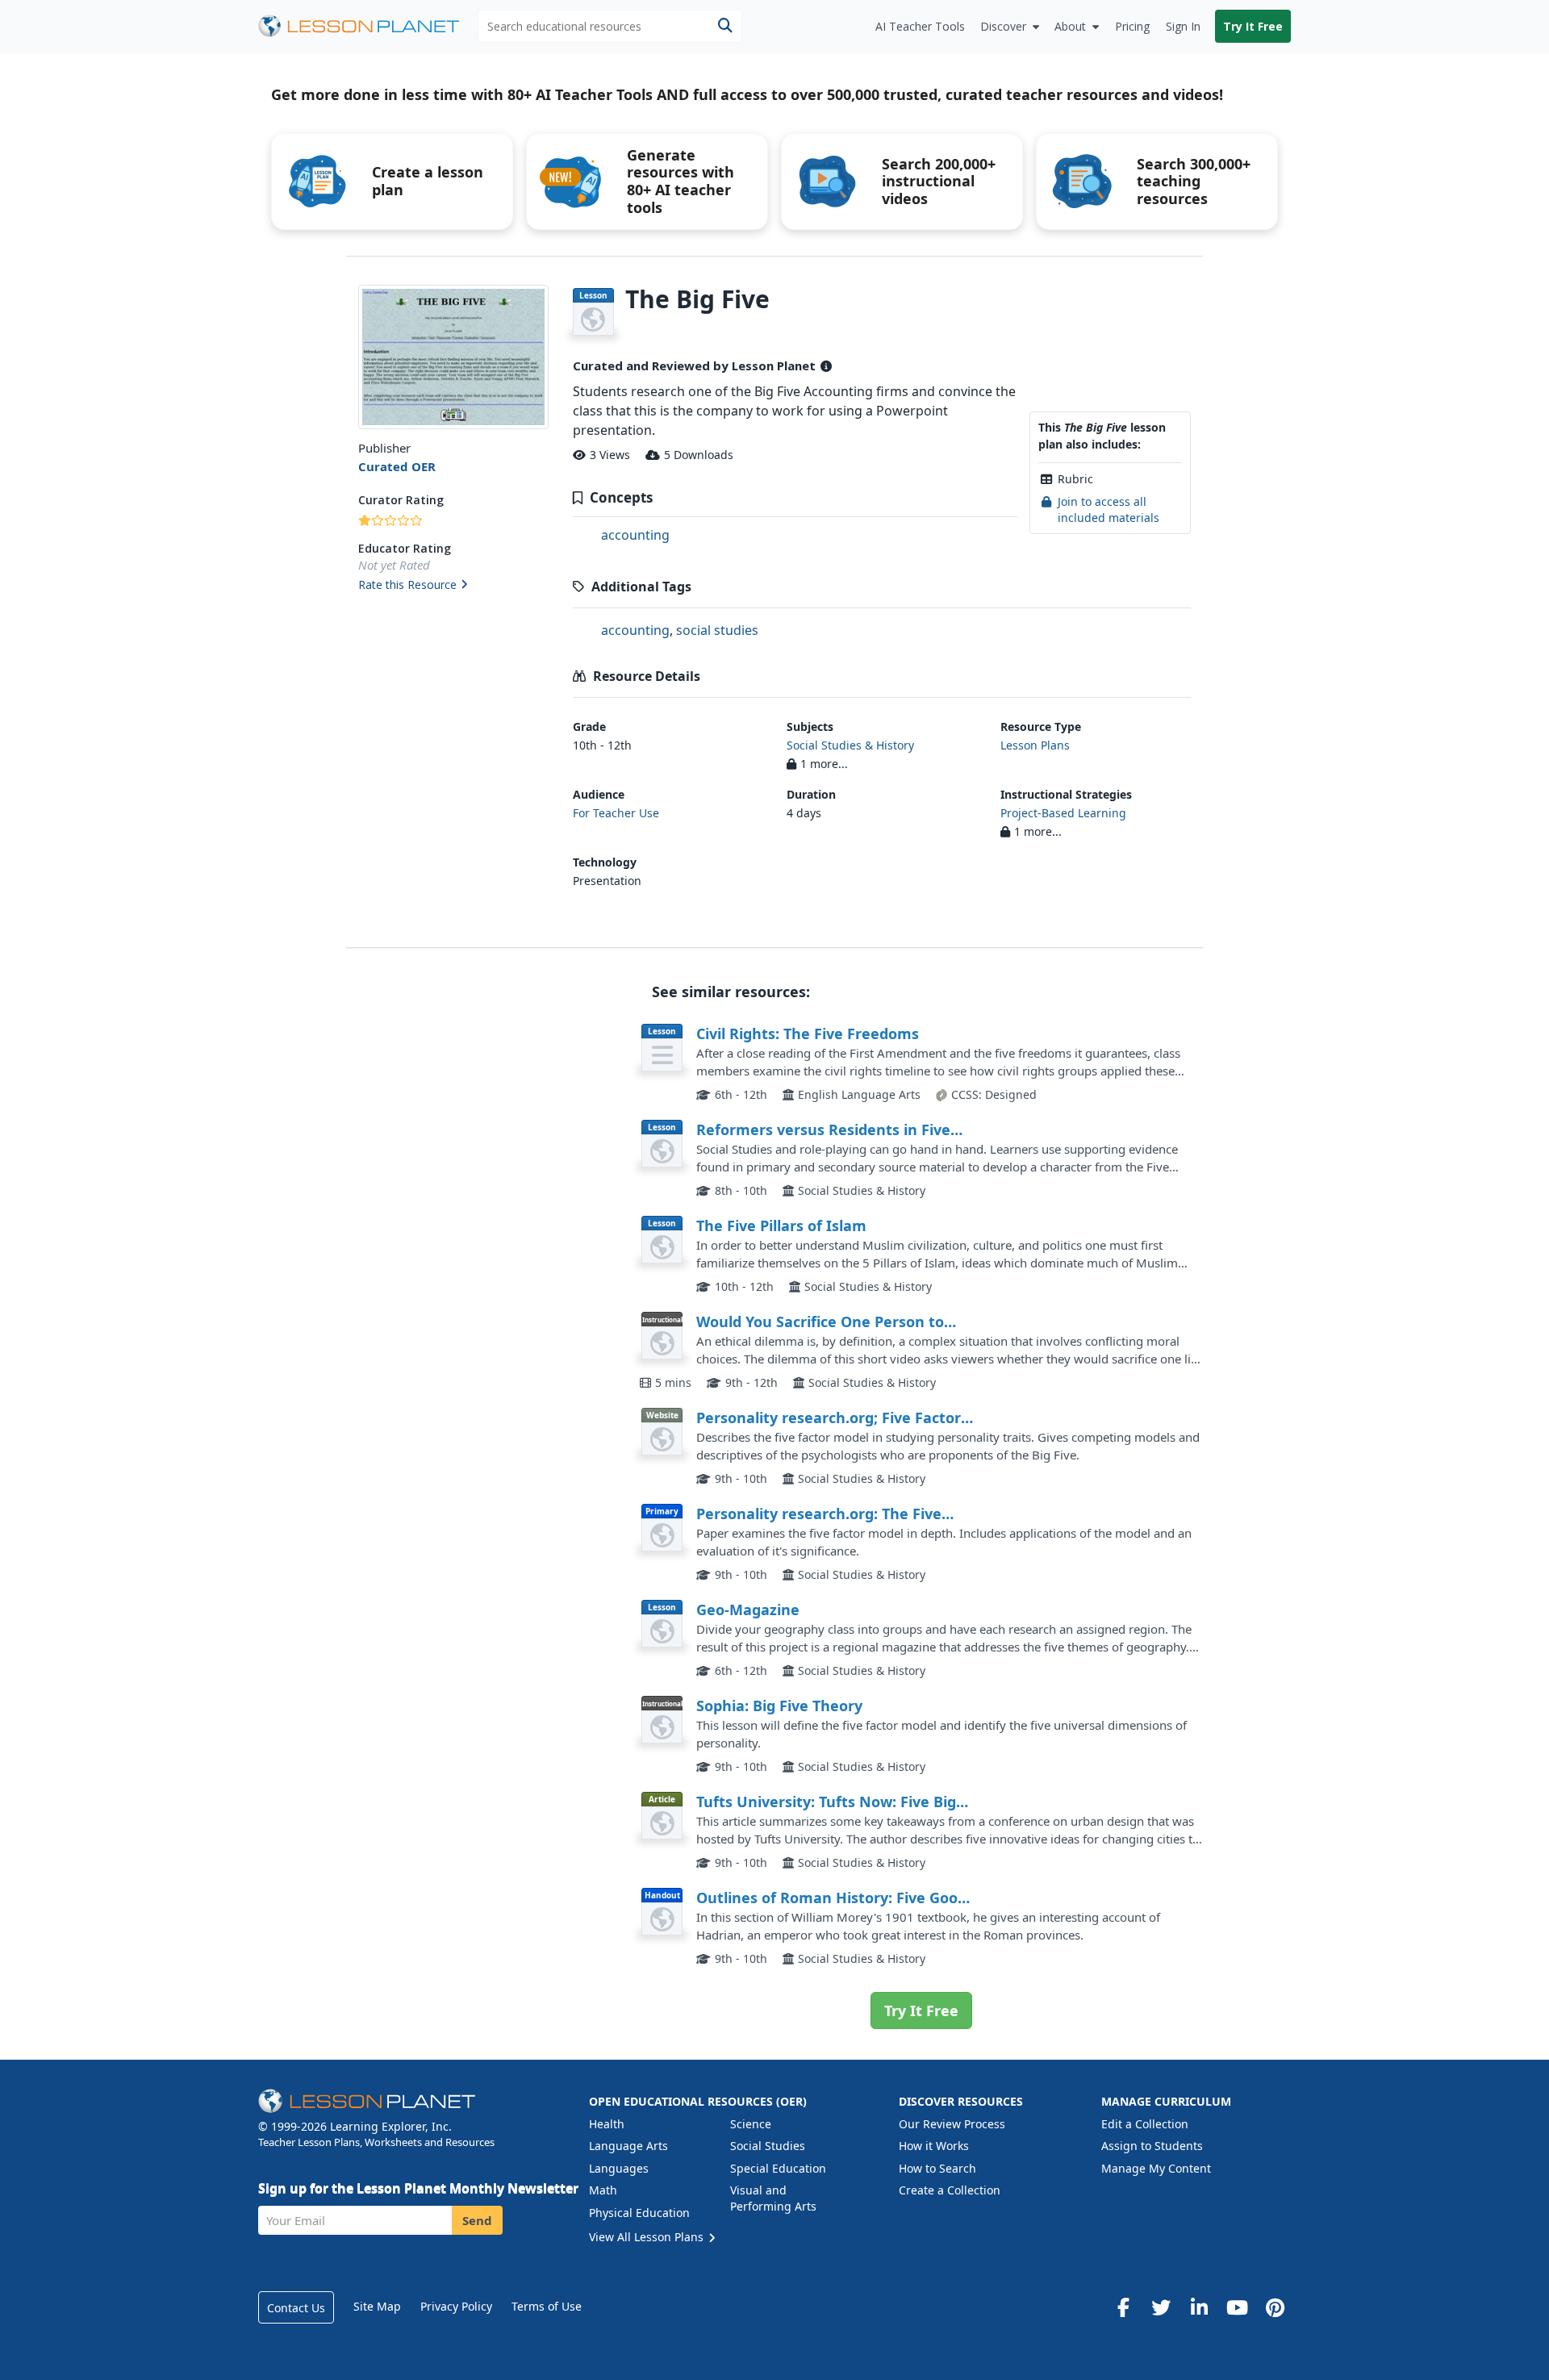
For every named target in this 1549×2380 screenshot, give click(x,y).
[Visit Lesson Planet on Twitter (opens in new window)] (1161, 2307)
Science (751, 2124)
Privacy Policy (456, 2306)
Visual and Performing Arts (773, 2198)
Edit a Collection (1145, 2124)
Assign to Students (1152, 2146)
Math (603, 2190)
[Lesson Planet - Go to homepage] (368, 26)
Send (477, 2220)
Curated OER (397, 466)
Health (607, 2124)
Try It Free (1253, 26)
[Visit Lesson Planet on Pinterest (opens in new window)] (1275, 2307)
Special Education (778, 2168)
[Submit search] (725, 26)
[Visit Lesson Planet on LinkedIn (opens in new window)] (1199, 2307)
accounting (635, 535)
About (1070, 26)
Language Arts (628, 2146)
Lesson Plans (1035, 745)
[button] (453, 586)
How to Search (937, 2168)
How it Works (934, 2146)
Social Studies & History (850, 745)
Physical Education (639, 2213)
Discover (1003, 26)
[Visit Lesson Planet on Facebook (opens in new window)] (1123, 2307)
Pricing (1132, 26)
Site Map (377, 2306)
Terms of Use (547, 2306)
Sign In (1183, 26)
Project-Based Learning (1063, 813)
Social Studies (768, 2146)
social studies (717, 630)
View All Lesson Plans (648, 2237)
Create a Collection (950, 2190)
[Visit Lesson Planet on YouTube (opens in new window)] (1237, 2307)
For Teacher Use (616, 813)
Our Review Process (952, 2124)
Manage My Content (1156, 2168)
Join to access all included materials (1109, 509)
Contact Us (296, 2308)
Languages (619, 2168)
